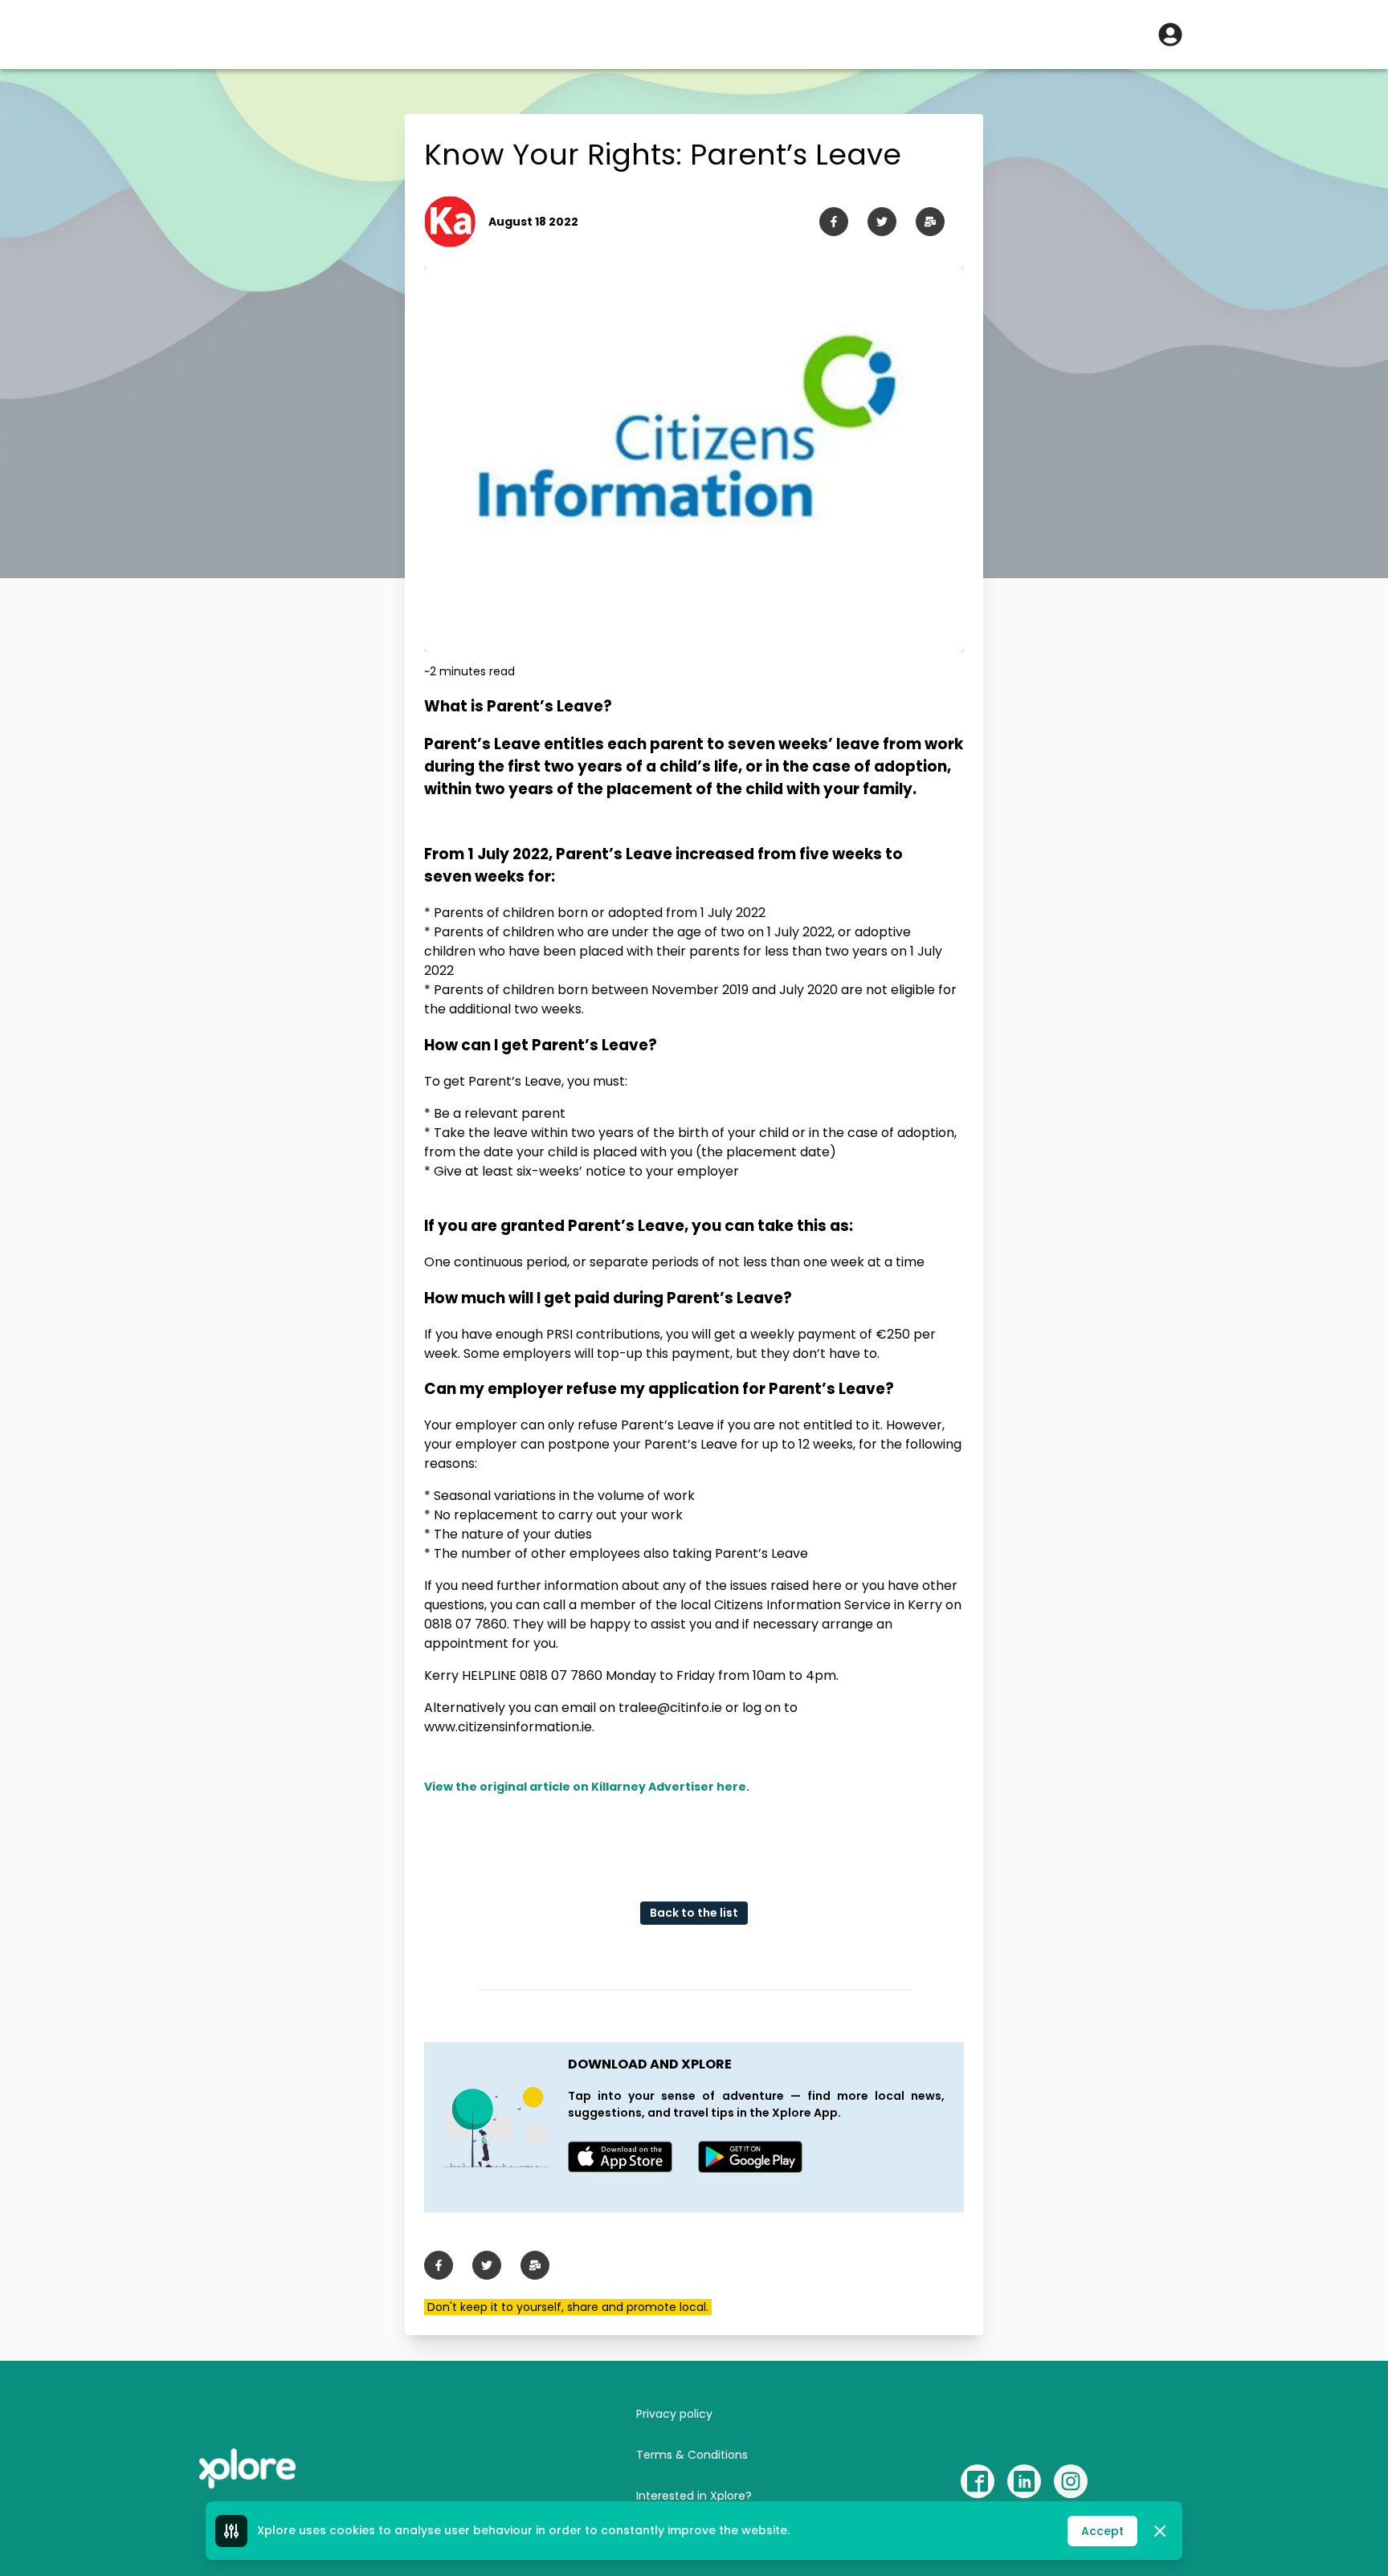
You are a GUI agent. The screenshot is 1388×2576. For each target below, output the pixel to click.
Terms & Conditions (692, 2455)
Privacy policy (674, 2414)
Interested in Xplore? (694, 2496)
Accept (1102, 2531)
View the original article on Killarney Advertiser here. (587, 1787)
